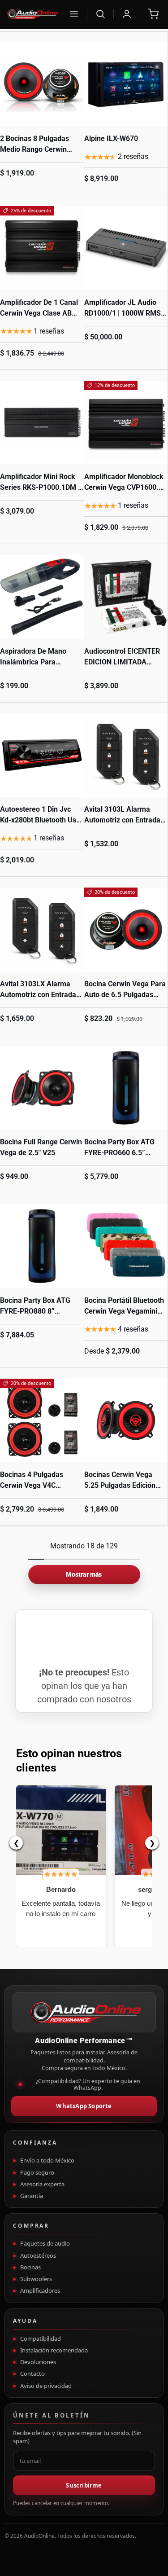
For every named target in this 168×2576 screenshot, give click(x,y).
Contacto (32, 2374)
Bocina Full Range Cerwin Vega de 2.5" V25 (41, 1147)
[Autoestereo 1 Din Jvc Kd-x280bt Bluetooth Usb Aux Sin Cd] (42, 755)
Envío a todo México (47, 2160)
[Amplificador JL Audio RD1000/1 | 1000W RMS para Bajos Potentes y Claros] (126, 248)
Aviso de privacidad (46, 2386)
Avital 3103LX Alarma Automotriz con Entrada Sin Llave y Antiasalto (38, 995)
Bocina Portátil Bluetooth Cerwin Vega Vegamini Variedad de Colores (124, 1311)
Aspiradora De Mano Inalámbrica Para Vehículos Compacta (33, 662)
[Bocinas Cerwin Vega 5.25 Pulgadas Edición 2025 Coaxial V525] (126, 1421)
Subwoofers (36, 2279)
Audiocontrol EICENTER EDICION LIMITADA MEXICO (122, 662)
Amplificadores (40, 2290)
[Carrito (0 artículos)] (153, 14)
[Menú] (74, 14)
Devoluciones (38, 2362)
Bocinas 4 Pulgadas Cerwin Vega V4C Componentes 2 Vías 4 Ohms (36, 1491)
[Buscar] (100, 14)
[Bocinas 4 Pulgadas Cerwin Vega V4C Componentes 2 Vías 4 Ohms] (42, 1421)
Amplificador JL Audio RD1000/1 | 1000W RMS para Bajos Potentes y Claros (123, 319)
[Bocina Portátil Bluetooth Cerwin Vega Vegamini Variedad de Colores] (126, 1246)
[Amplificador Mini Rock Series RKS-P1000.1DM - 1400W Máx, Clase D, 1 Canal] (42, 423)
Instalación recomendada (54, 2350)
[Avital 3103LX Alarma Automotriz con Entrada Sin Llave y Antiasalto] (42, 930)
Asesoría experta (42, 2184)
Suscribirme (84, 2485)
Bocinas (30, 2267)
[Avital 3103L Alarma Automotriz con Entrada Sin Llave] (126, 755)
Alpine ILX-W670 (111, 138)
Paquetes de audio (45, 2243)
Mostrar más (84, 1574)
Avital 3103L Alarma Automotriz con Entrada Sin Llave (122, 820)
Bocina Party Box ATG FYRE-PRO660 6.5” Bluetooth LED (119, 1153)
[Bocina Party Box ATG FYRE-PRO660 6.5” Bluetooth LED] (126, 1088)
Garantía (32, 2196)
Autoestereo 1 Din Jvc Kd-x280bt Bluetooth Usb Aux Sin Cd (40, 820)
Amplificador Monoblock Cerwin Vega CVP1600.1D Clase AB (126, 487)
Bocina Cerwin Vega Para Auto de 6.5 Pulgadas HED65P (125, 995)
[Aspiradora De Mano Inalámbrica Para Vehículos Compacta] (42, 597)
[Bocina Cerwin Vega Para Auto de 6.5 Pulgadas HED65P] (126, 930)
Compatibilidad (41, 2339)
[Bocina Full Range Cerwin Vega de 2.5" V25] (42, 1088)
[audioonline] (32, 14)
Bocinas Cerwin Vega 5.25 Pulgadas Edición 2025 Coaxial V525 (120, 1485)
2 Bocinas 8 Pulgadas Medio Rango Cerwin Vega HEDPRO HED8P (35, 149)
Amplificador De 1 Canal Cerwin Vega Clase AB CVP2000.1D (39, 313)
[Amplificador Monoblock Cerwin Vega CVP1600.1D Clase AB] (126, 423)
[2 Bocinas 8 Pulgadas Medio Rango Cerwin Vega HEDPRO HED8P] (42, 85)
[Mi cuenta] (127, 14)
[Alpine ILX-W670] (126, 85)
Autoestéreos (38, 2255)
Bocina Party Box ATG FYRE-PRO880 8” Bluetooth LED (35, 1311)
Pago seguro (37, 2172)
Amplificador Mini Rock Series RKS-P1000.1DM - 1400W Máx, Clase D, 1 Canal (40, 493)
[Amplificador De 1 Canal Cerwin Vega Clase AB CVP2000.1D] (42, 248)
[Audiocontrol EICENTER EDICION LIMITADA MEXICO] (126, 597)
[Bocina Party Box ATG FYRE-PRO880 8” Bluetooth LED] (42, 1246)
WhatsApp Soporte (84, 2106)
